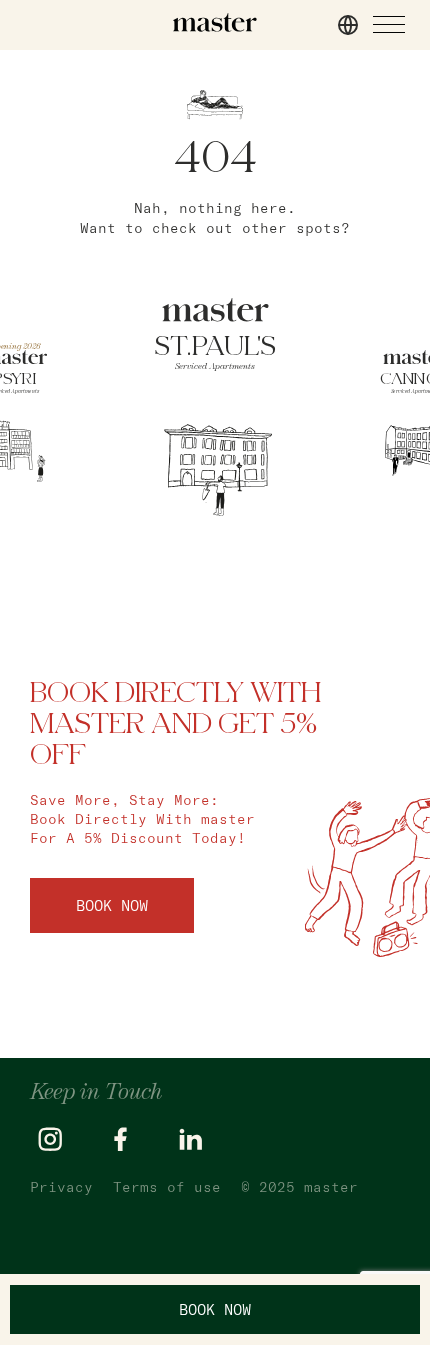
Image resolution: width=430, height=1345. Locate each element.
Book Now (112, 905)
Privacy (61, 1187)
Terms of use (167, 1187)
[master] (215, 22)
